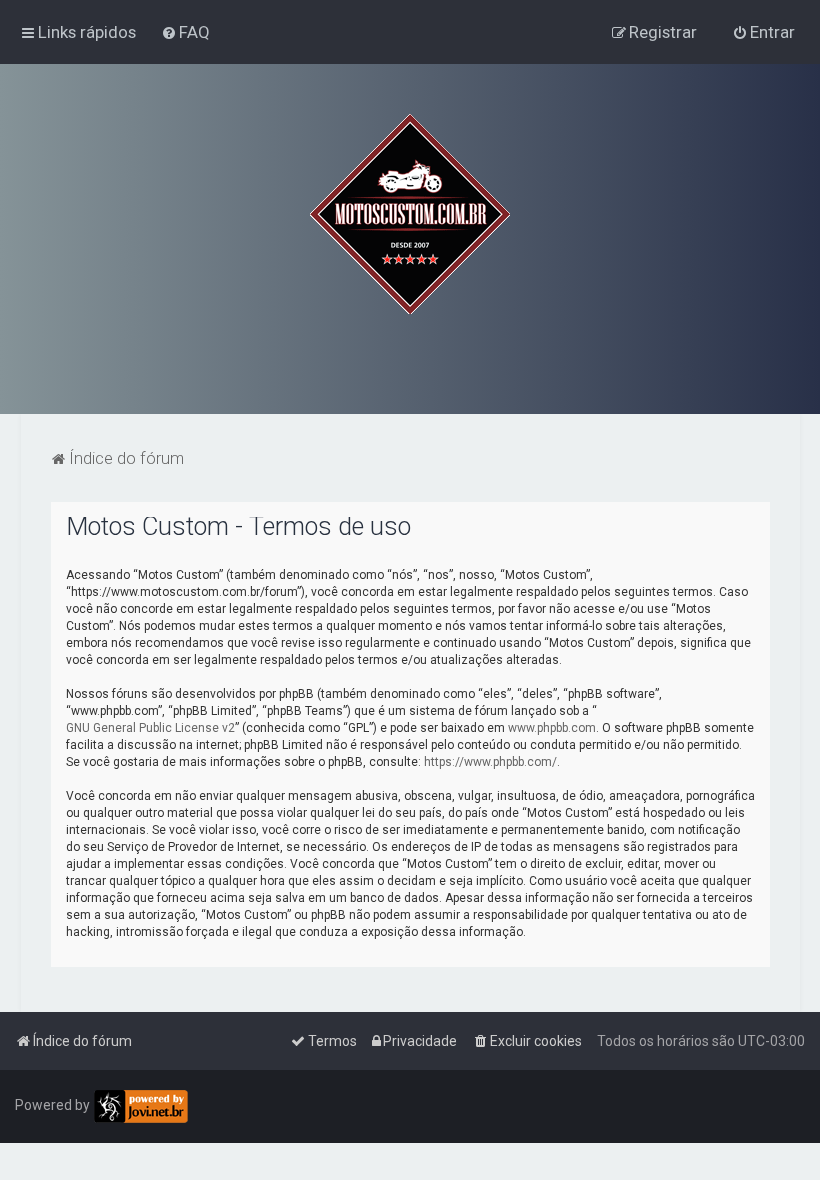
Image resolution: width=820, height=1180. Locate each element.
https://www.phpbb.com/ (490, 762)
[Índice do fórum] (410, 214)
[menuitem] (185, 32)
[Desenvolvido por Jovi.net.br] (140, 1106)
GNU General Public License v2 (150, 728)
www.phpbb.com (552, 728)
